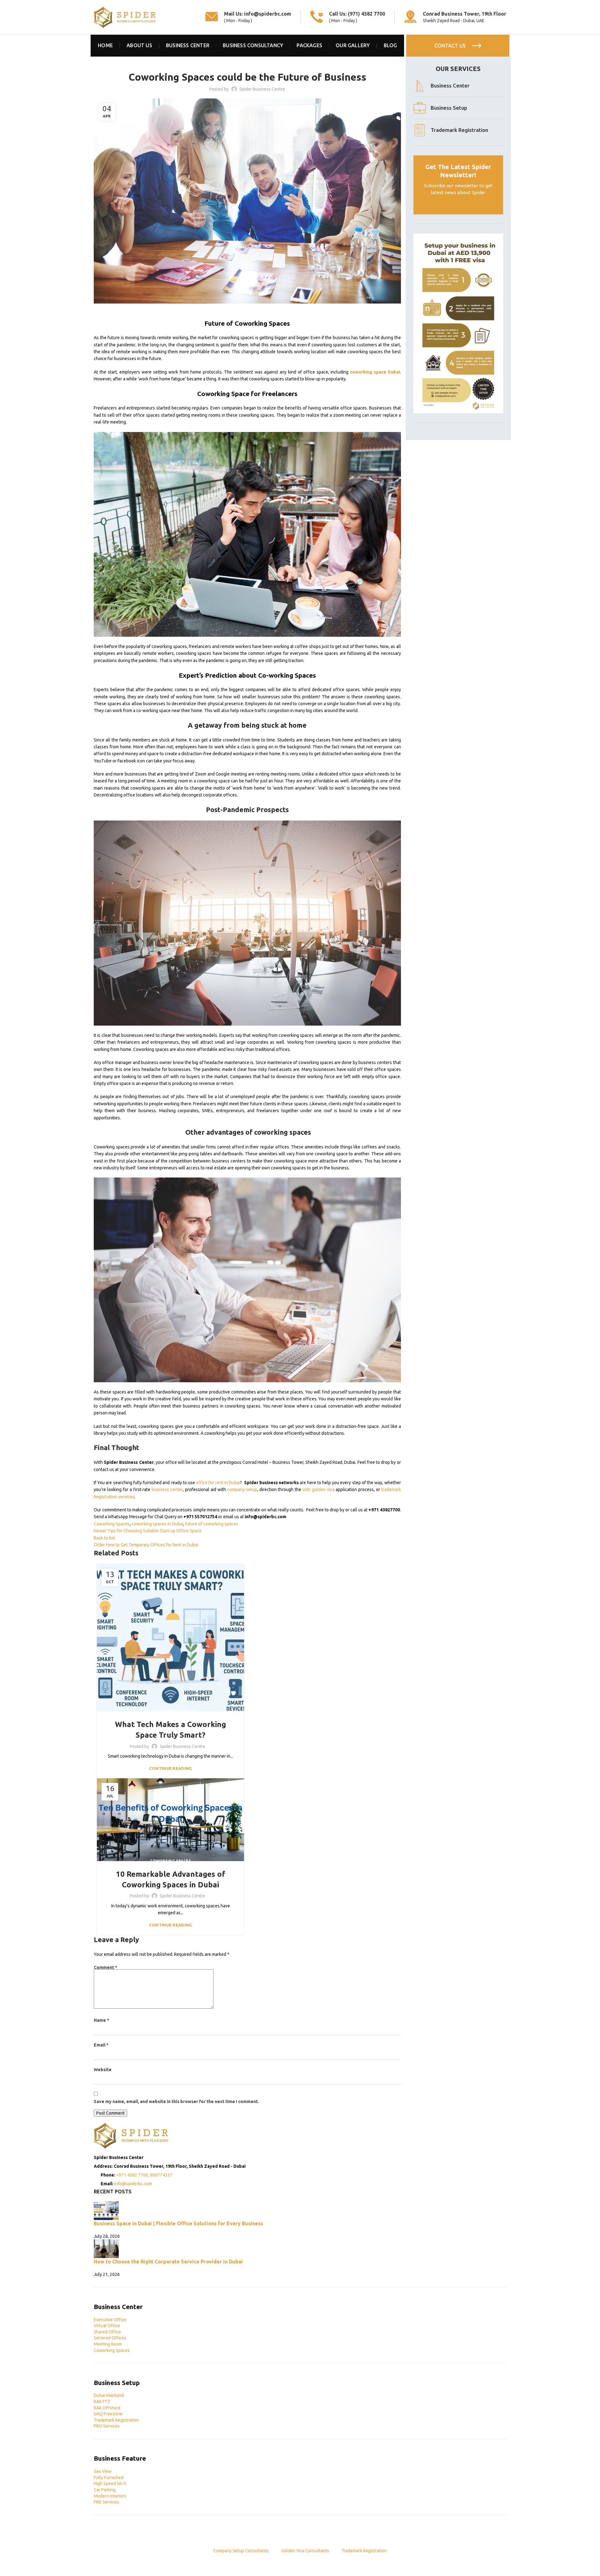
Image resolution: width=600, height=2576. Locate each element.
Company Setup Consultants (241, 2551)
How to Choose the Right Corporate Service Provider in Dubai (168, 2262)
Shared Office (107, 2332)
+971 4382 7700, (133, 2175)
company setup (242, 1489)
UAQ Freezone (108, 2414)
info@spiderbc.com (268, 14)
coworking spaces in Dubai (157, 1524)
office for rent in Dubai (218, 1483)
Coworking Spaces (247, 60)
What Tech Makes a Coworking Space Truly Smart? (170, 1730)
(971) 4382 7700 (366, 14)
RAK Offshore (107, 2408)
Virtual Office (107, 2326)
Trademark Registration (116, 2420)
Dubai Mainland (109, 2395)
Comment (105, 1967)
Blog (149, 1711)
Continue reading (171, 1768)
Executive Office (110, 2320)
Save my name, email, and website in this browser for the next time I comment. (176, 2101)
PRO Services (107, 2426)
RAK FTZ (102, 2402)
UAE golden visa (318, 1489)
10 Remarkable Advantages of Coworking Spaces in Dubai (171, 1879)
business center (167, 1489)
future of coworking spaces (212, 1524)
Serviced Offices (110, 2338)
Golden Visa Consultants (305, 2551)
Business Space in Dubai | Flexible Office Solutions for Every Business (178, 2223)
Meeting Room (108, 2344)
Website (103, 2070)
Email (101, 2045)
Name (101, 2020)
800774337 (161, 2175)
